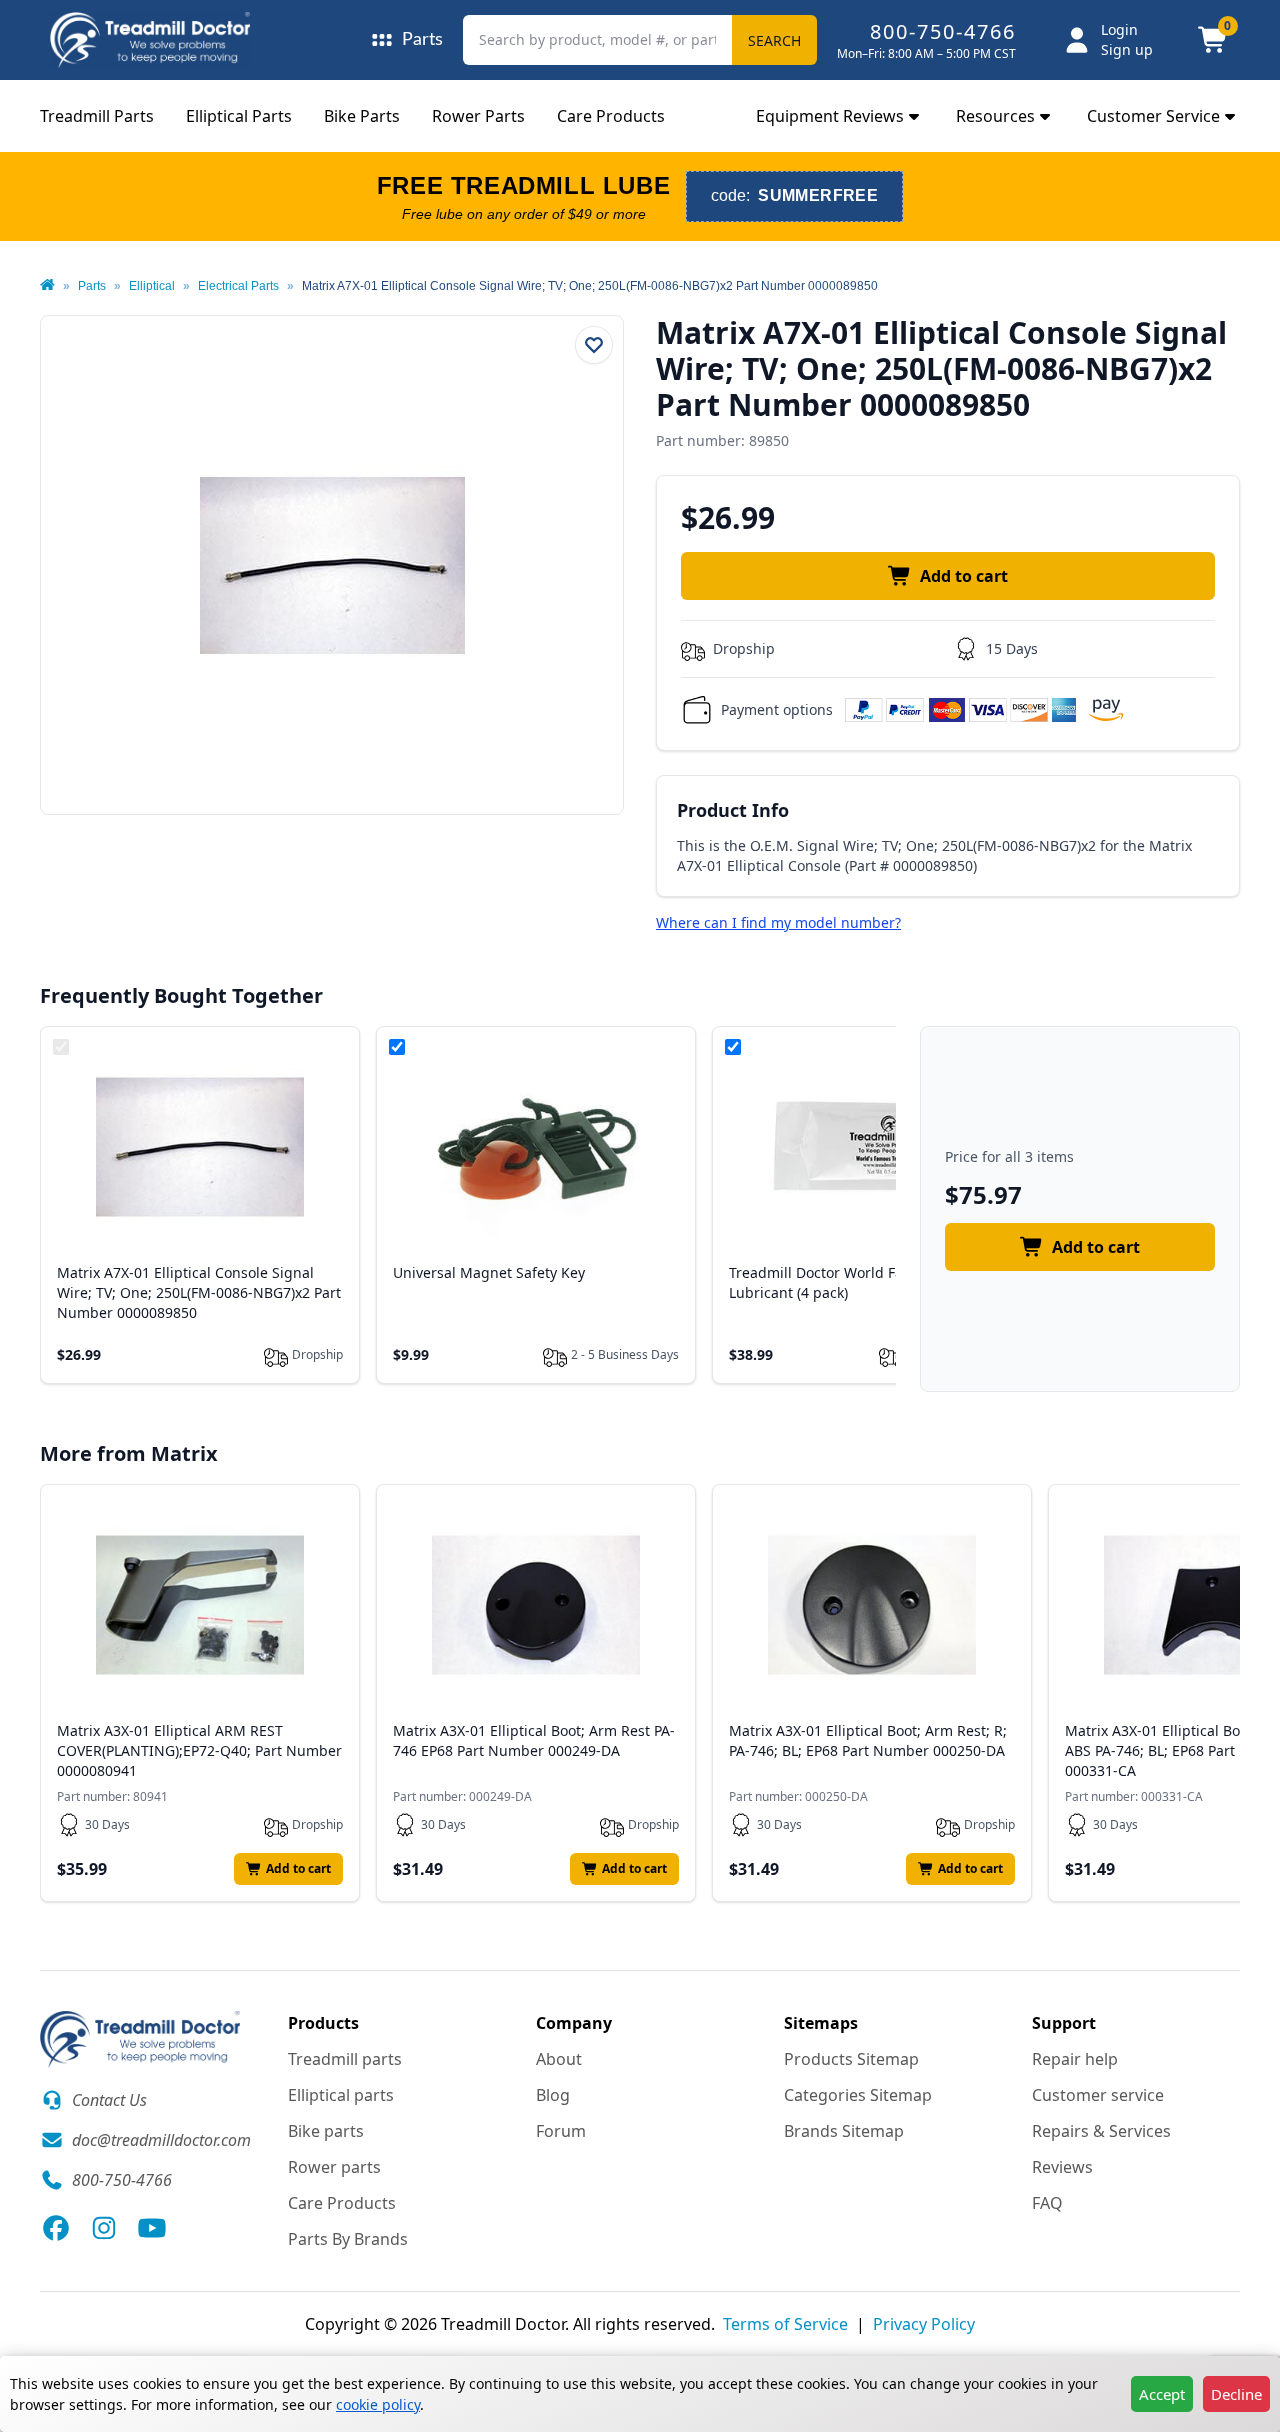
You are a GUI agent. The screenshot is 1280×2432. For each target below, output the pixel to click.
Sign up (1127, 49)
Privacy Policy (924, 2324)
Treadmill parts (345, 2059)
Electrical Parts (238, 286)
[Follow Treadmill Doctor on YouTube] (152, 2228)
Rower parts (334, 2167)
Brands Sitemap (844, 2131)
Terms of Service (785, 2324)
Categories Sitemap (858, 2095)
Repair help (1075, 2059)
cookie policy (378, 2404)
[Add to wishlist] (594, 345)
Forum (561, 2131)
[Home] (47, 286)
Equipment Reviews (830, 116)
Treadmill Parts (97, 116)
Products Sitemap (851, 2059)
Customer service (1098, 2095)
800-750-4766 (943, 31)
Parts (92, 286)
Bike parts (326, 2131)
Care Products (611, 116)
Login (1119, 29)
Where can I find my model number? (778, 922)
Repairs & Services (1101, 2131)
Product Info (733, 810)
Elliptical (152, 286)
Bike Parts (362, 116)
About (559, 2059)
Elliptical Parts (239, 116)
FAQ (1047, 2203)
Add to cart (964, 576)
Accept (1162, 2394)
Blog (553, 2095)
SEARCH (774, 40)
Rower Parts (478, 116)
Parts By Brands (348, 2239)
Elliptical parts (341, 2095)
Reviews (1062, 2167)
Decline (1236, 2394)
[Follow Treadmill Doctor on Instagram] (104, 2228)
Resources (995, 116)
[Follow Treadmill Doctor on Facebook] (56, 2228)
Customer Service (1153, 116)
